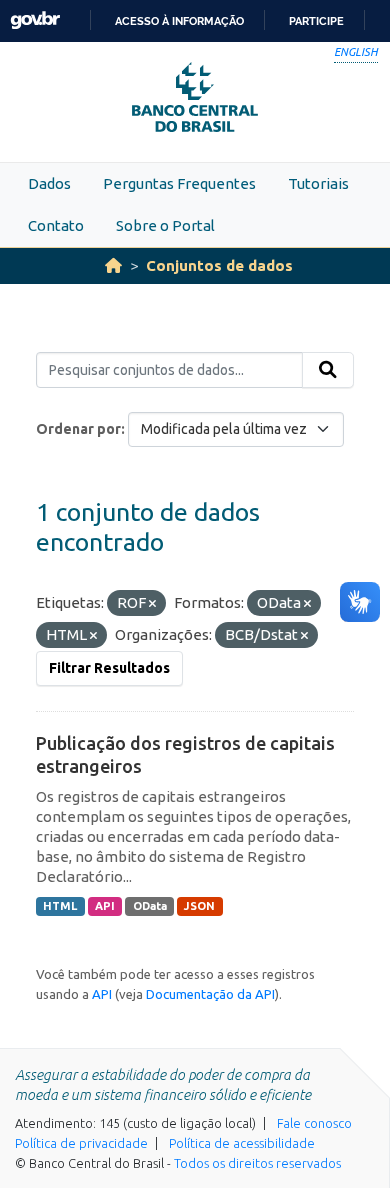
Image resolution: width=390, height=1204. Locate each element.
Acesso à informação (179, 21)
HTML (60, 906)
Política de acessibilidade (242, 1143)
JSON (199, 906)
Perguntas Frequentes (179, 183)
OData (150, 906)
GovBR (35, 20)
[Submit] (328, 370)
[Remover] (152, 604)
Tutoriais (318, 183)
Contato (56, 225)
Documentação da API (210, 994)
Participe (316, 21)
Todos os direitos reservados (257, 1163)
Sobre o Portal (165, 225)
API (105, 906)
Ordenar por (78, 429)
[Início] (113, 265)
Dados (49, 183)
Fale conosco (314, 1123)
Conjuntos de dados (219, 265)
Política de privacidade (81, 1143)
